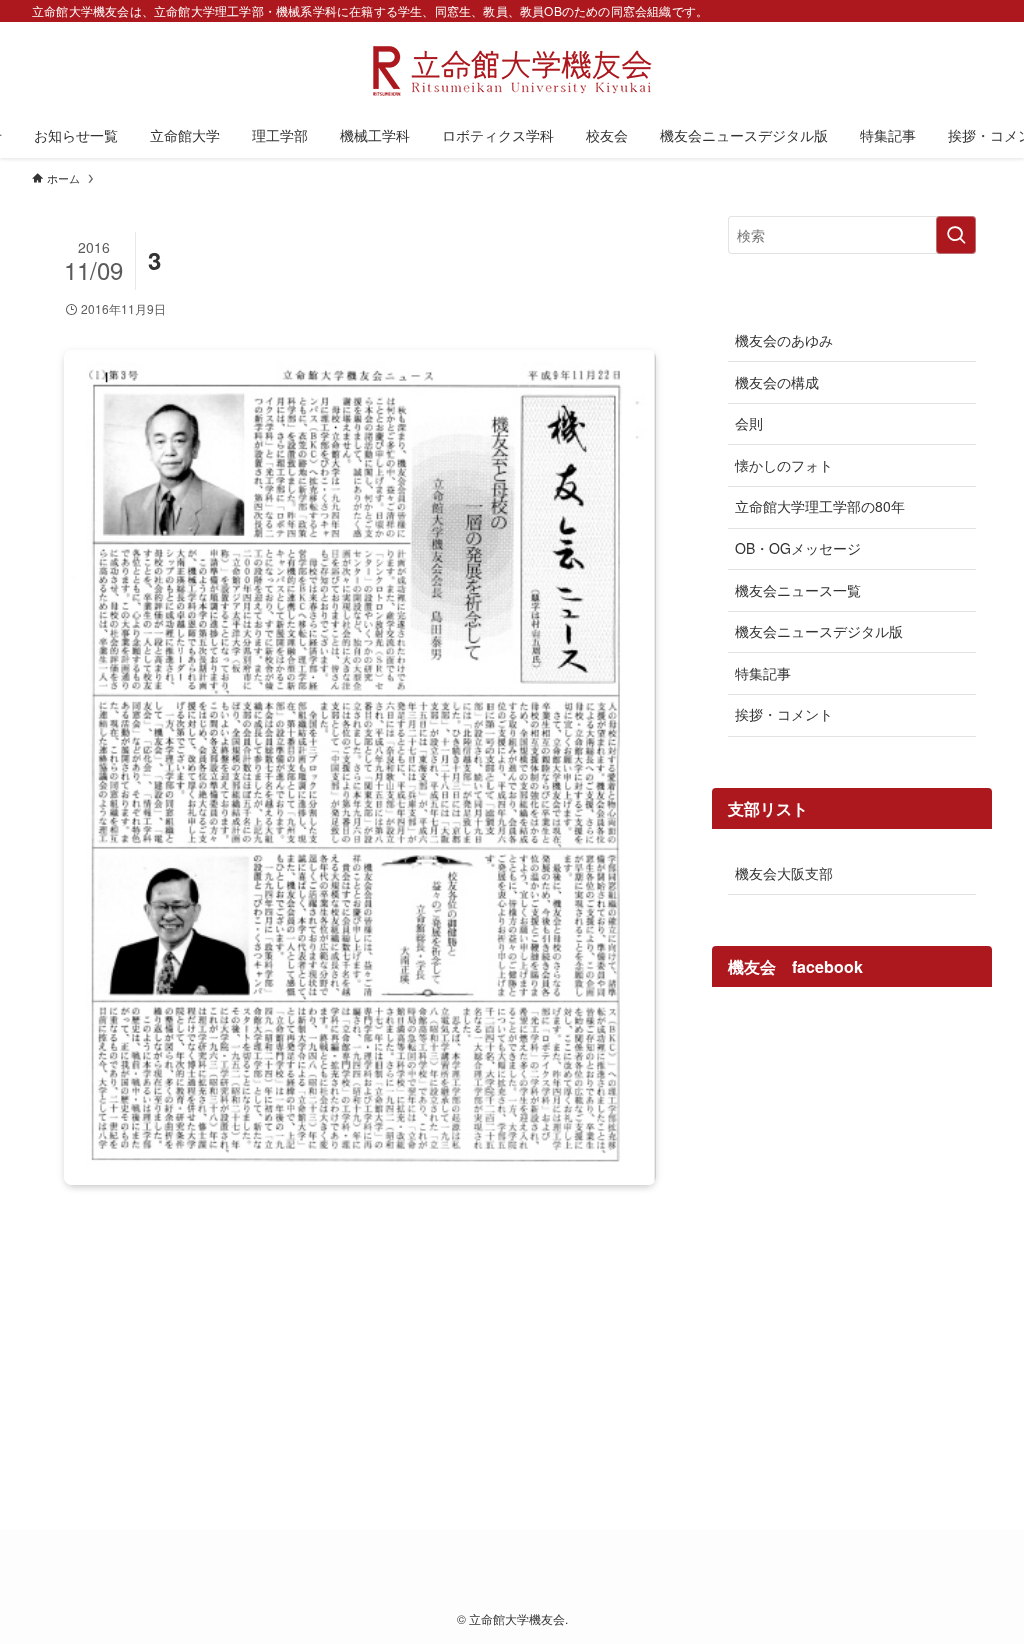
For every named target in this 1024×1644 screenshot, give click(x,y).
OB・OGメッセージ (798, 548)
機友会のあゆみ (784, 340)
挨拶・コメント (784, 714)
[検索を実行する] (956, 235)
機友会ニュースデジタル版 (819, 631)
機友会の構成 (777, 382)
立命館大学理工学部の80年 (820, 506)
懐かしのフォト (784, 465)
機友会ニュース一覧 (798, 590)
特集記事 (763, 673)
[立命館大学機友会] (512, 71)
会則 (749, 423)
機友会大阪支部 (784, 873)
